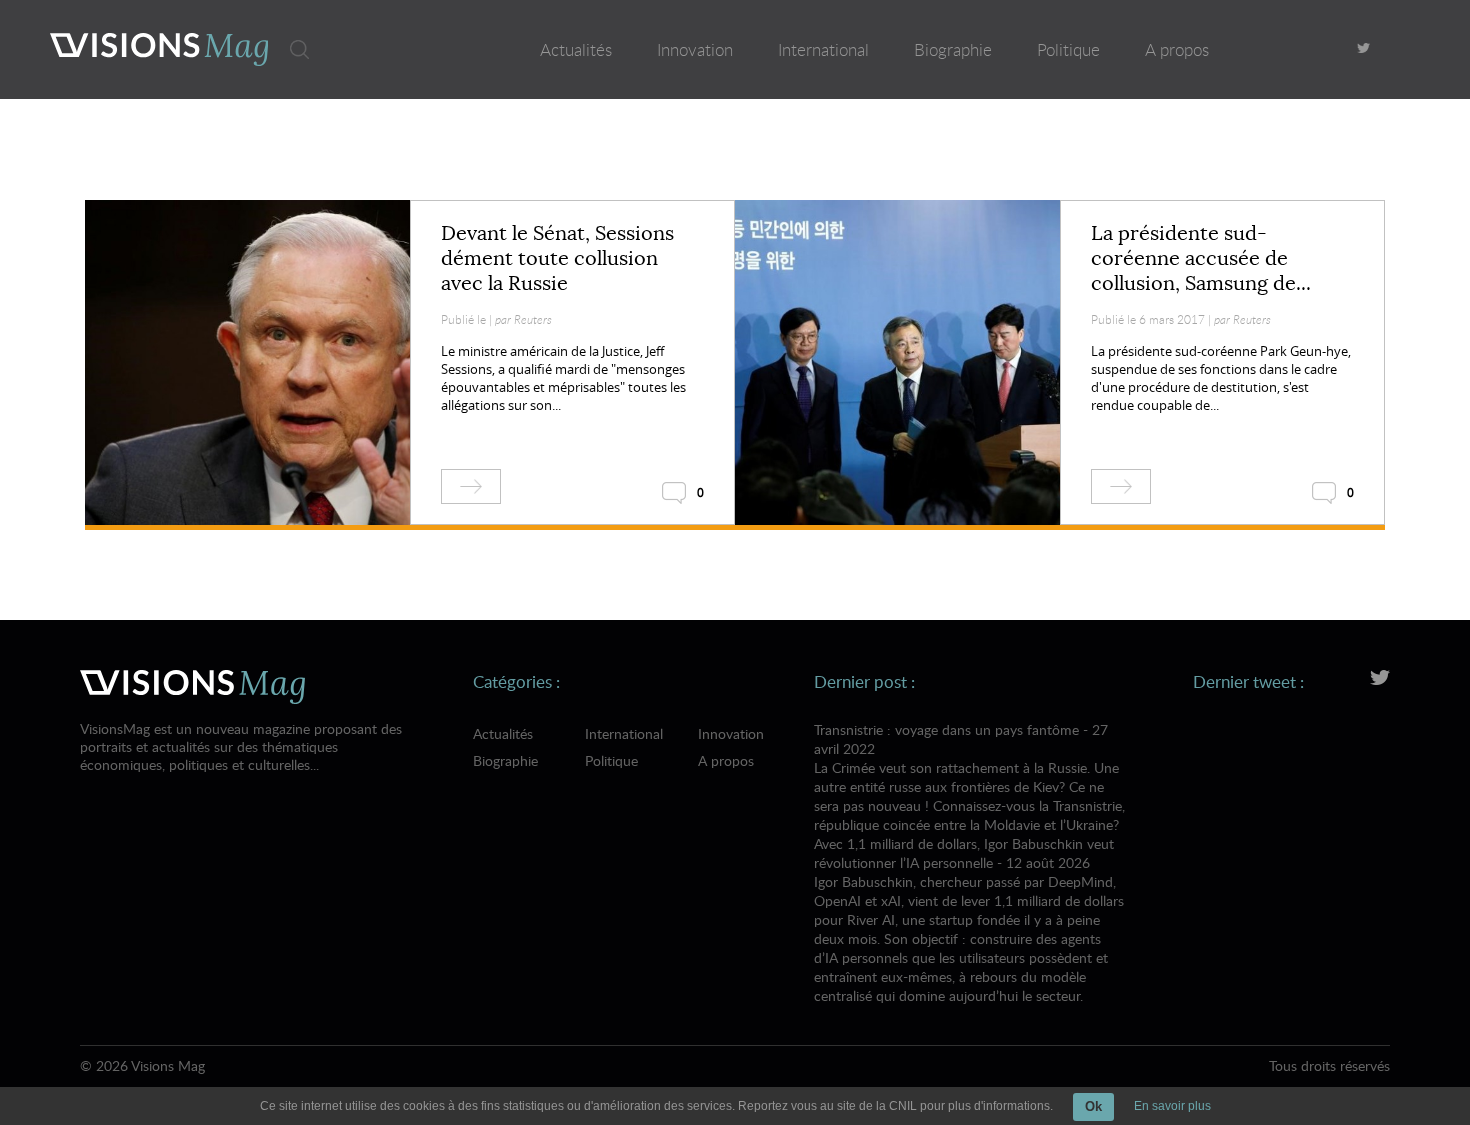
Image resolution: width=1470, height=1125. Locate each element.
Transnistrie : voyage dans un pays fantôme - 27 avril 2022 (969, 777)
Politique (1068, 49)
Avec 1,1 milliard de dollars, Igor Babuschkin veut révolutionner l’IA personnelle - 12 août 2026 (969, 919)
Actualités (576, 49)
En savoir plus (1172, 1106)
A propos (1177, 49)
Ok (1093, 1106)
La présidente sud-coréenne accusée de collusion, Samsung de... (1201, 258)
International (823, 49)
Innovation (695, 49)
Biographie (953, 49)
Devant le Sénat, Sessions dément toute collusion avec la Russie (557, 258)
